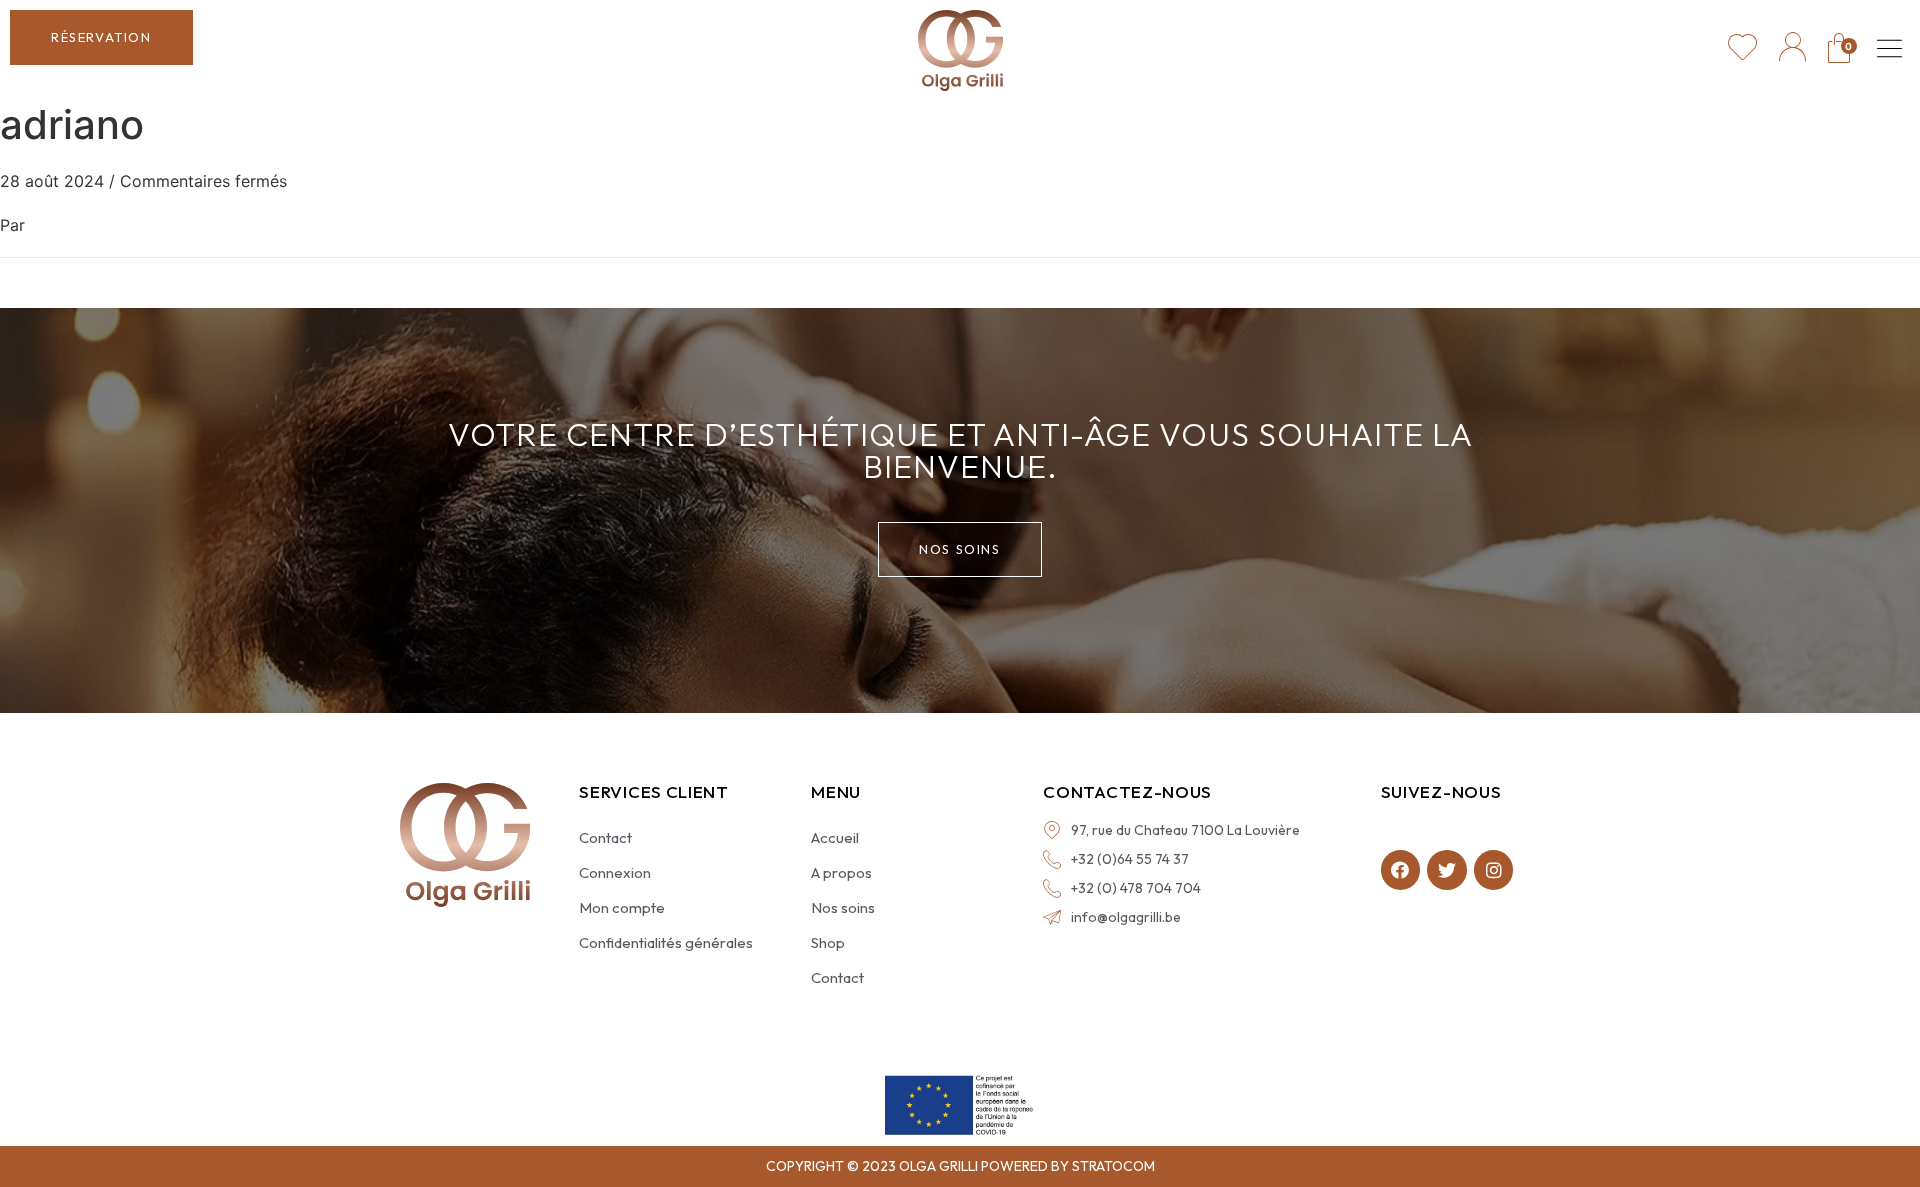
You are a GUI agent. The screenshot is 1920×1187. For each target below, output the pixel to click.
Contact (605, 837)
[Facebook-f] (1401, 870)
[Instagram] (1494, 870)
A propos (841, 872)
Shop (828, 942)
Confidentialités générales (666, 942)
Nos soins (843, 907)
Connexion (615, 872)
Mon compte (622, 907)
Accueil (835, 837)
